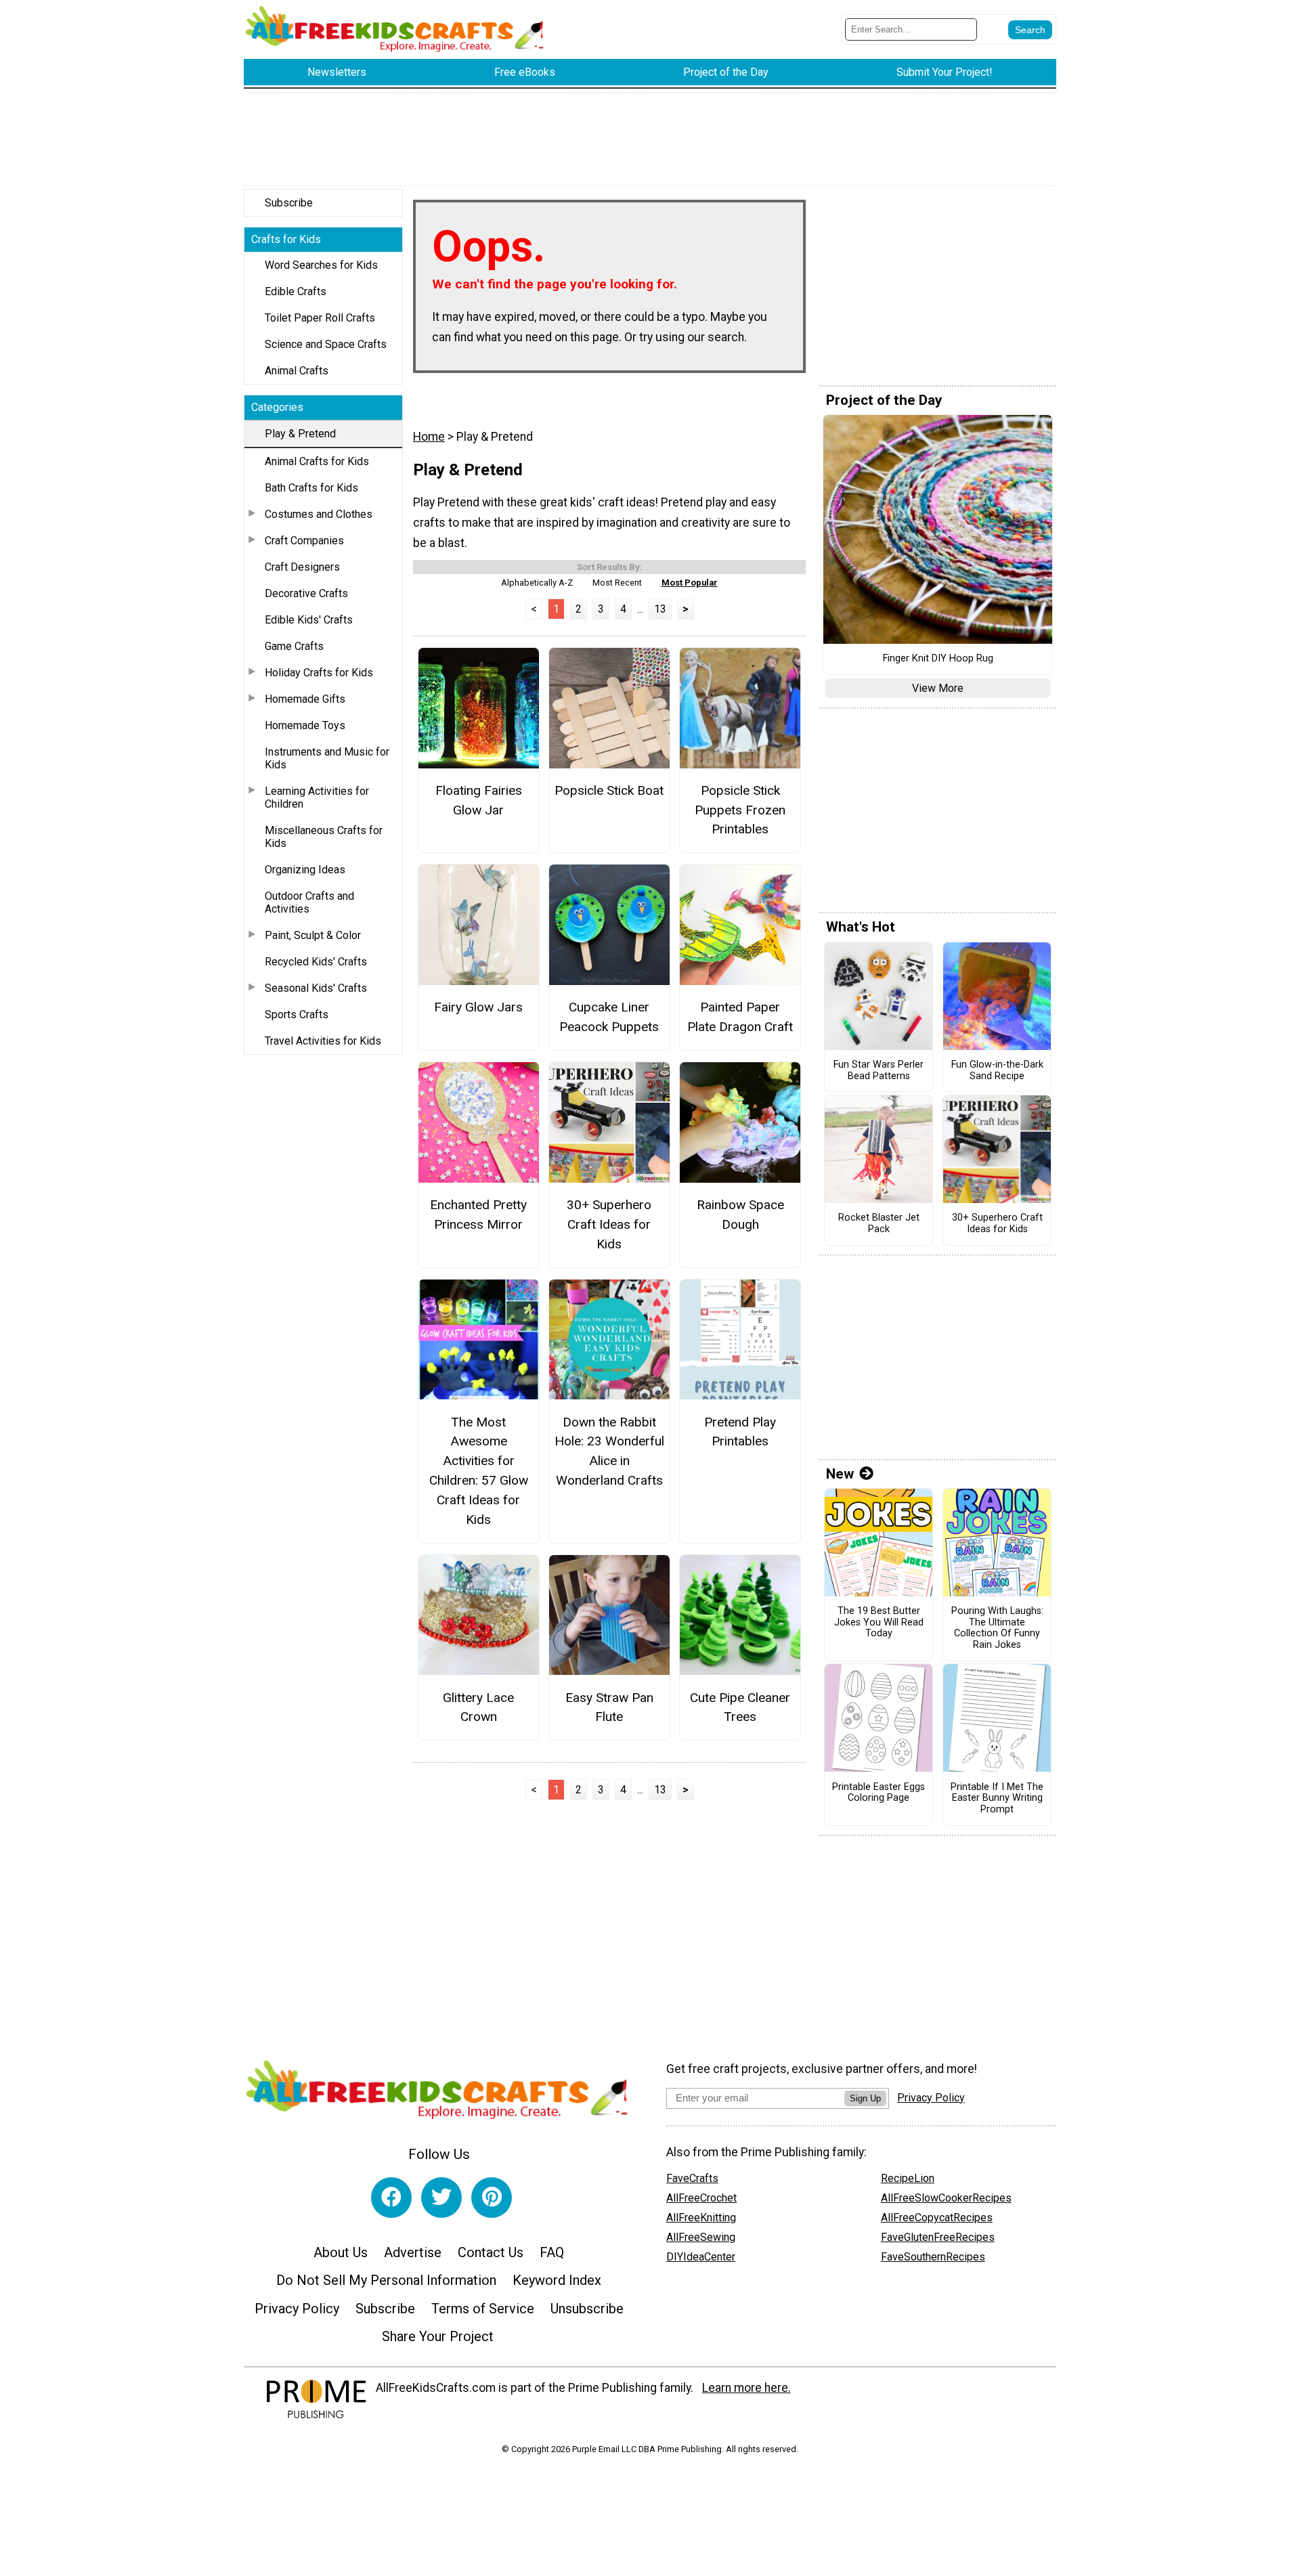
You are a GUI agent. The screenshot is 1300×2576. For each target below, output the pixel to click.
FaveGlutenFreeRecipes (938, 2237)
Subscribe (289, 203)
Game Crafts (294, 646)
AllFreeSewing (701, 2237)
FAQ (552, 2252)
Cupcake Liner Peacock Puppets (609, 1017)
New (840, 1474)
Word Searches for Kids (321, 265)
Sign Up (865, 2098)
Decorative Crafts (306, 593)
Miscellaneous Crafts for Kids (324, 837)
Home (429, 437)
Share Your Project (438, 2336)
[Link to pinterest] (492, 2198)
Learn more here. (746, 2388)
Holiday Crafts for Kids (319, 673)
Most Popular (690, 583)
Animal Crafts (297, 371)
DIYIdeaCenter (701, 2257)
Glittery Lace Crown (478, 1707)
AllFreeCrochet (701, 2198)
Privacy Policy (297, 2309)
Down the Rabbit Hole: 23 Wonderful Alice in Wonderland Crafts (609, 1451)
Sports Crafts (297, 1014)
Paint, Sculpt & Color (313, 935)
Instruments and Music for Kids (327, 758)
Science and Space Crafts (326, 344)
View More (938, 688)
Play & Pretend (300, 434)
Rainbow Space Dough (740, 1215)
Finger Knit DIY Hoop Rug (938, 659)
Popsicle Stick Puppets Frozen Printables (740, 810)
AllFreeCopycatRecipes (937, 2218)
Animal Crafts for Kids (317, 461)
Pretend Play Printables (740, 1432)
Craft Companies (304, 541)
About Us (341, 2252)
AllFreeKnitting (701, 2218)
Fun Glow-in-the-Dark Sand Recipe (997, 1071)
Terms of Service (483, 2309)
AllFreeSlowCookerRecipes (946, 2198)
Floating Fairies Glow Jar (479, 800)
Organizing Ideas (305, 870)
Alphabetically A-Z (537, 583)
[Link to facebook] (391, 2198)
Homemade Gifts (305, 699)
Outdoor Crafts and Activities (309, 902)
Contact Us (491, 2252)
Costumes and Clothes (319, 514)
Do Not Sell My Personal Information (386, 2280)
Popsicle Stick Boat (609, 790)
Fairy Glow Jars (478, 1007)
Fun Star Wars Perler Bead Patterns (879, 1071)
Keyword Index (557, 2280)
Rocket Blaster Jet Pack (879, 1224)
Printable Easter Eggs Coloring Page (879, 1793)
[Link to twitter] (441, 2198)
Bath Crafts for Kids (311, 488)
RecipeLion (908, 2178)
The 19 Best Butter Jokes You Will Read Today (879, 1622)
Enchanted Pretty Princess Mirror (478, 1215)
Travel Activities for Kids (323, 1041)
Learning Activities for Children (317, 798)
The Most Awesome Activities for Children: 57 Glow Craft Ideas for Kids (479, 1471)
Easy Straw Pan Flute (609, 1707)
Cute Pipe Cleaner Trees (740, 1707)
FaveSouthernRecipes (933, 2257)
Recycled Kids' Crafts (316, 962)
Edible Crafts (296, 291)
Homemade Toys (305, 725)
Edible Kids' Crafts (309, 620)
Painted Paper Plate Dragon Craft (740, 1017)
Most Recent (617, 583)
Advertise (413, 2252)
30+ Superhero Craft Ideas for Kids (609, 1224)
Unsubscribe (587, 2309)
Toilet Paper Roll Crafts (320, 318)
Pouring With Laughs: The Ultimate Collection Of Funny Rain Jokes (997, 1628)
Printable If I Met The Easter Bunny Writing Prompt (997, 1798)
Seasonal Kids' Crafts (316, 988)
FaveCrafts (692, 2178)
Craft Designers (302, 567)
